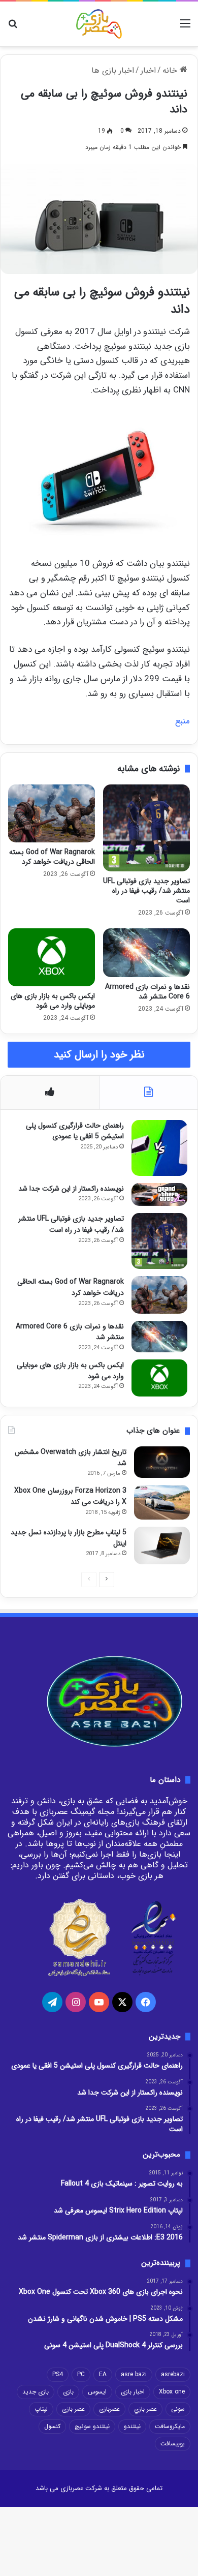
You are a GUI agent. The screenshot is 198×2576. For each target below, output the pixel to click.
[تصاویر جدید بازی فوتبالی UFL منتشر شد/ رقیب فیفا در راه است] (146, 828)
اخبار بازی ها (113, 70)
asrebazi (173, 2374)
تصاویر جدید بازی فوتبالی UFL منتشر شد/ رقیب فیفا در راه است (146, 891)
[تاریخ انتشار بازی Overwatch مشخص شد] (162, 1462)
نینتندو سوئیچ (92, 2426)
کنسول (52, 2426)
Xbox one (172, 2392)
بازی (68, 2392)
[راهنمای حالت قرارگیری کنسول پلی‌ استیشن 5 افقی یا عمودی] (159, 1148)
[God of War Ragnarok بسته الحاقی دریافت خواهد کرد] (52, 813)
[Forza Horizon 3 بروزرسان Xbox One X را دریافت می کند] (162, 1502)
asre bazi (134, 2374)
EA (103, 2374)
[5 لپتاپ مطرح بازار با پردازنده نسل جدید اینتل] (162, 1545)
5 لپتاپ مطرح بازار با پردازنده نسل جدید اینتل (69, 1538)
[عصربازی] (99, 24)
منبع (183, 721)
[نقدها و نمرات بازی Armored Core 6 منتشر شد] (146, 953)
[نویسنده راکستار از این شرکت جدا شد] (159, 1195)
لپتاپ (41, 2409)
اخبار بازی (133, 2392)
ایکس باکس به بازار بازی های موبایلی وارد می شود (53, 1001)
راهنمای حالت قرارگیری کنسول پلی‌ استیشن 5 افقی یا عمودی (75, 1131)
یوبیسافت (173, 2444)
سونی (178, 2409)
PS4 (58, 2374)
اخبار (148, 70)
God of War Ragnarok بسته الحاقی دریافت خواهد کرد (52, 857)
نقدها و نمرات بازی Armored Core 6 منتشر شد (147, 992)
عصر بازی (73, 2409)
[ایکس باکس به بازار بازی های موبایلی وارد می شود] (52, 957)
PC (81, 2374)
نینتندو (132, 2426)
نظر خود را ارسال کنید (99, 1055)
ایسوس (97, 2392)
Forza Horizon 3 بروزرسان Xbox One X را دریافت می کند (70, 1496)
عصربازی (109, 2409)
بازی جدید (36, 2392)
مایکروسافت (170, 2426)
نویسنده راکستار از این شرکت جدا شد (71, 1189)
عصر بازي (145, 2409)
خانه (171, 70)
